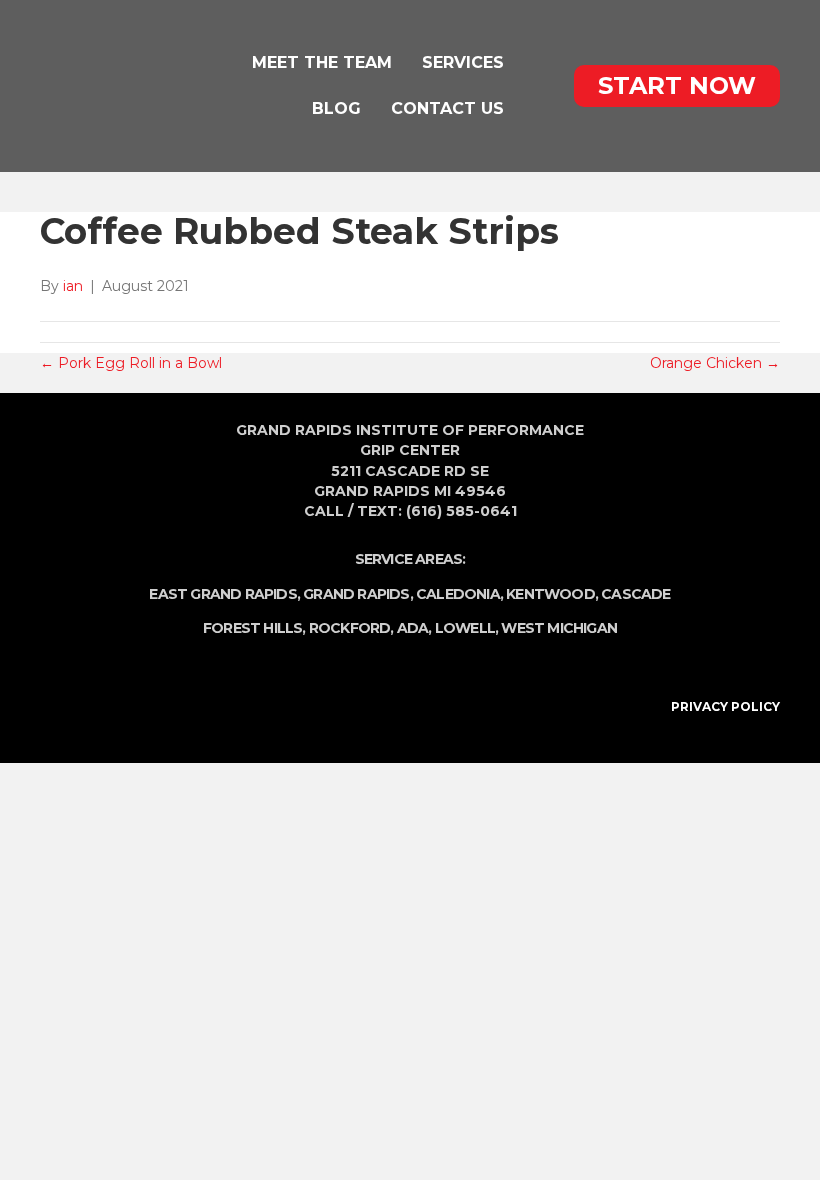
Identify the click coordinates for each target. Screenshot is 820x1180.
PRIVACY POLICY (725, 706)
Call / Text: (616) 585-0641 (410, 511)
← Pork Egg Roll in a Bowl (131, 363)
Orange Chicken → (715, 363)
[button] (677, 86)
